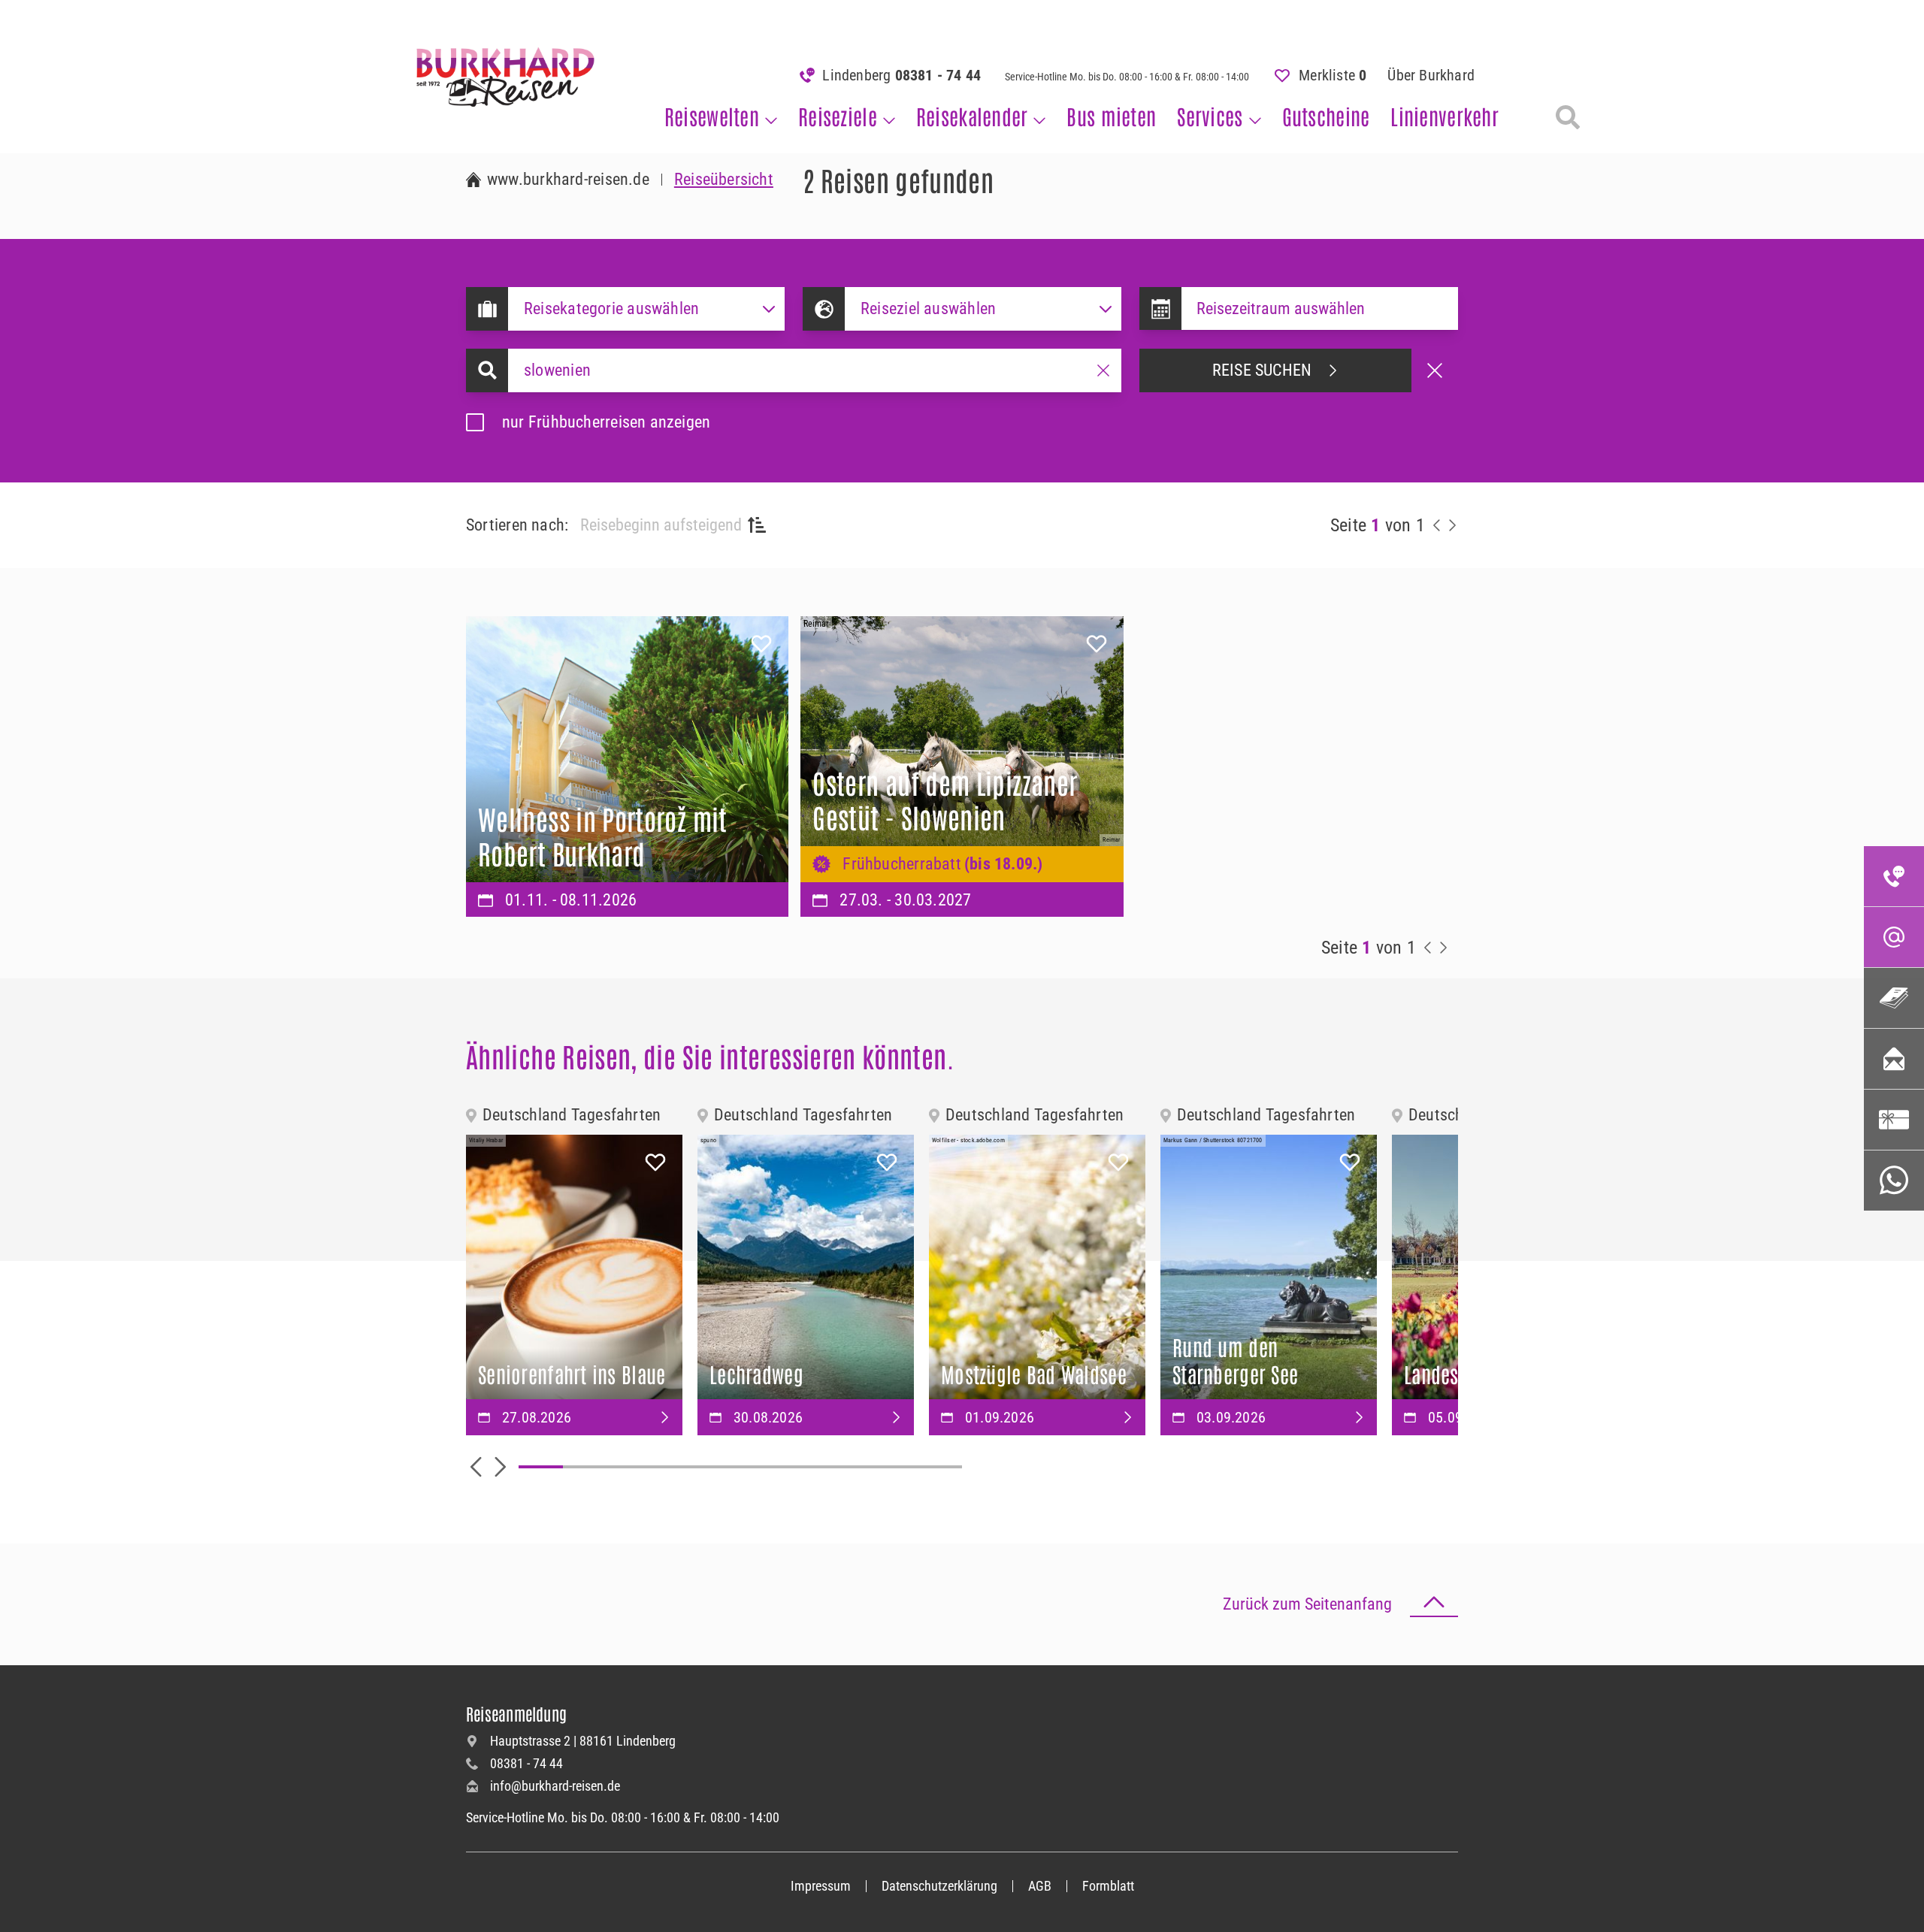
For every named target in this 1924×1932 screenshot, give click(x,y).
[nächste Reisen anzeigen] (1452, 525)
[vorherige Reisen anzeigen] (1437, 525)
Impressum (821, 1886)
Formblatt (1108, 1886)
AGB (1040, 1886)
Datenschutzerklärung (939, 1886)
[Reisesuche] (1568, 117)
